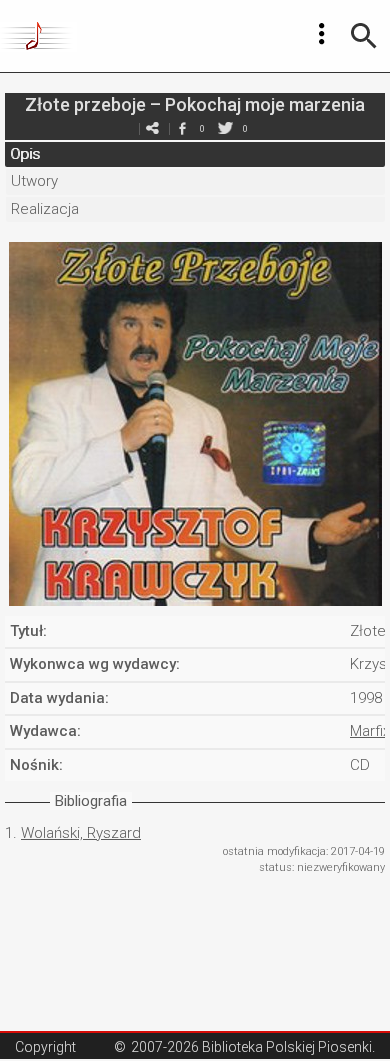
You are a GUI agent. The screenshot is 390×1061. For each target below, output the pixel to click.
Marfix (370, 731)
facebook (182, 128)
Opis (25, 154)
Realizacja (45, 209)
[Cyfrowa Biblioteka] (38, 36)
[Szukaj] (364, 36)
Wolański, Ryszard (81, 833)
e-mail (152, 128)
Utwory (34, 181)
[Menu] (322, 34)
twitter (225, 128)
